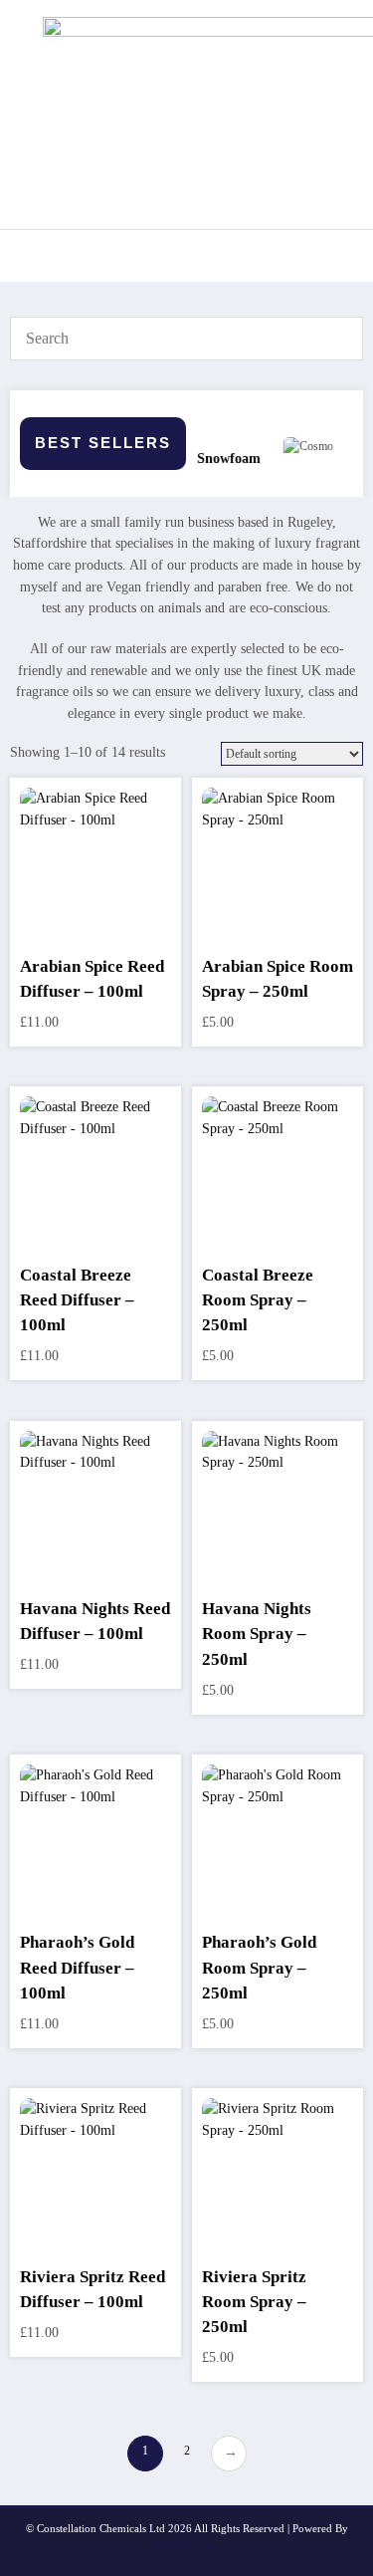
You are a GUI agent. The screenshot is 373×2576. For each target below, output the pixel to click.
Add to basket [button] (96, 883)
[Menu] (35, 256)
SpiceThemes (186, 2546)
